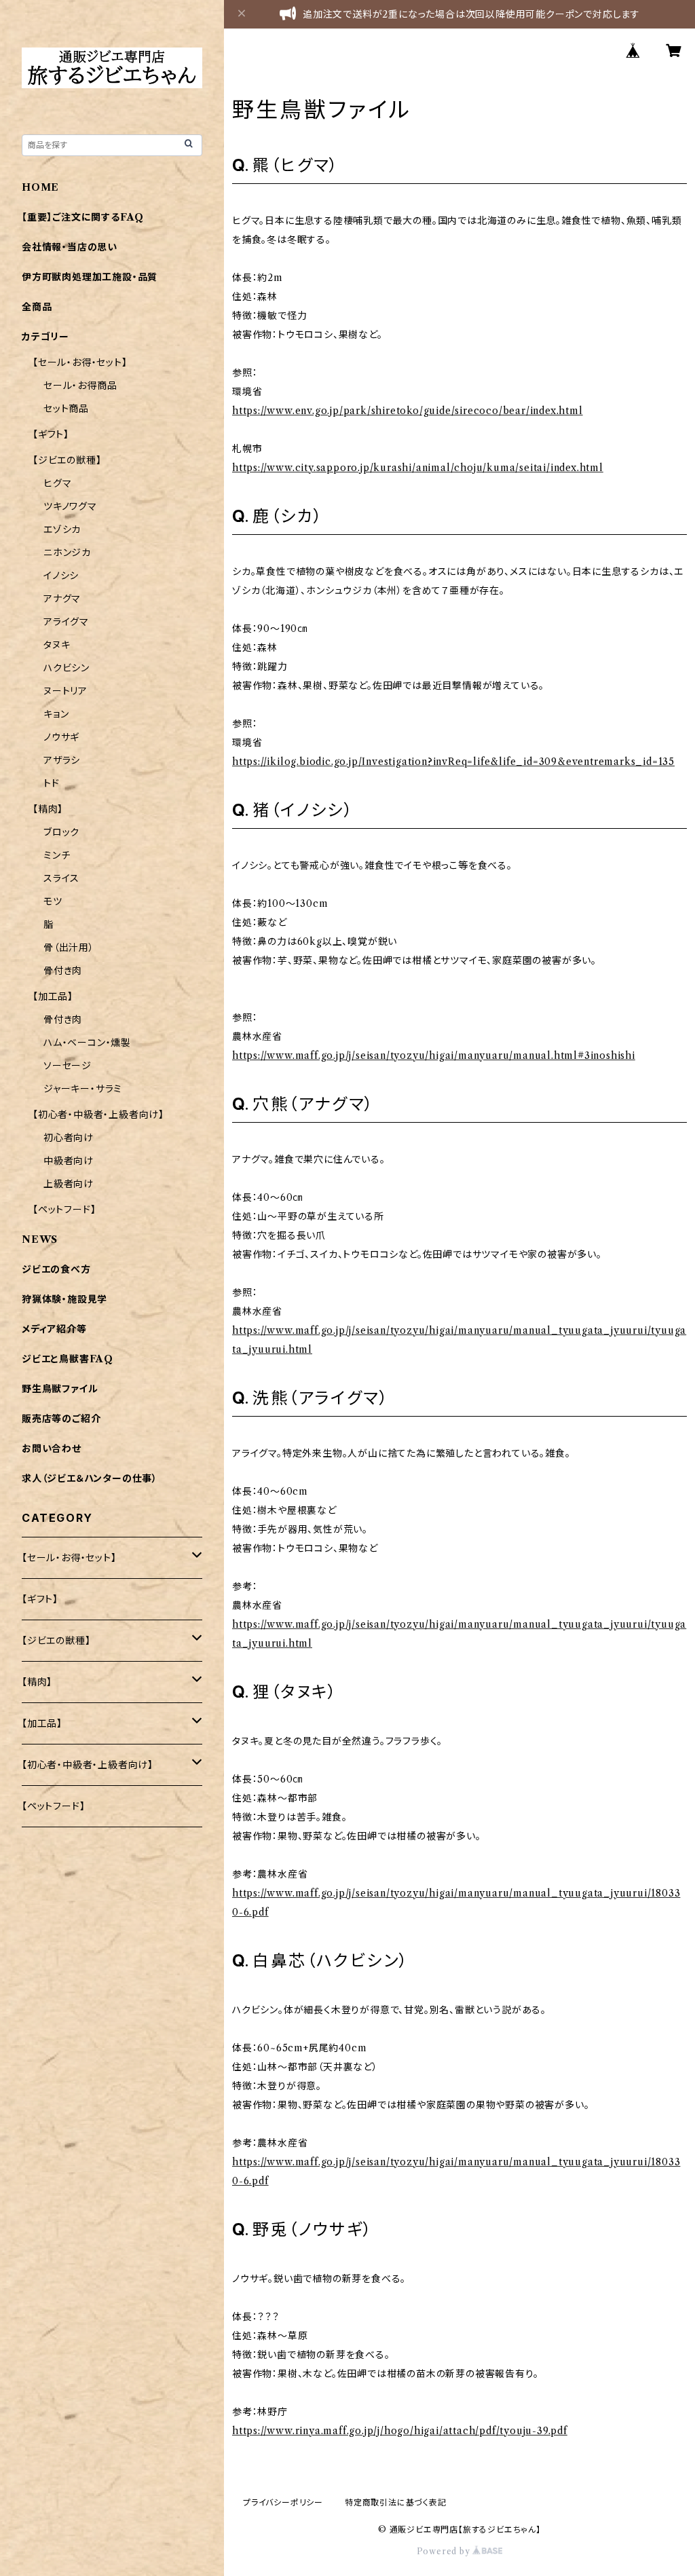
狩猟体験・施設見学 (64, 1299)
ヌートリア (65, 691)
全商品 (37, 307)
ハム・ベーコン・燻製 (87, 1043)
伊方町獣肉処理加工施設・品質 (90, 277)
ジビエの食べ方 (56, 1269)
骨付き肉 (63, 971)
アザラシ (62, 760)
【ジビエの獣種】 (67, 460)
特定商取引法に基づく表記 (396, 2502)
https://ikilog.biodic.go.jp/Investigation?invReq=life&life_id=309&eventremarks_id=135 (453, 762)
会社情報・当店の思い (70, 247)
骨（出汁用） (69, 948)
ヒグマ (57, 483)
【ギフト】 (51, 434)
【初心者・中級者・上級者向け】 (98, 1115)
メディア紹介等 (54, 1329)
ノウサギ (61, 737)
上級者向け (69, 1184)
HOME (40, 187)
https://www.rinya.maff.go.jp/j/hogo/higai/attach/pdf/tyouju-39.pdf (400, 2431)
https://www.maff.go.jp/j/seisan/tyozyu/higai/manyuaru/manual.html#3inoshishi (434, 1056)
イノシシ (61, 576)
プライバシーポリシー (283, 2502)
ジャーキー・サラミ (83, 1089)
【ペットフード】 (64, 1210)
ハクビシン (67, 668)
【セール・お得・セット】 (80, 362)
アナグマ (62, 599)
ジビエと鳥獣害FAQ (68, 1359)
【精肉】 (48, 809)
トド (52, 783)
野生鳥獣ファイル (60, 1389)
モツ (53, 901)
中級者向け (69, 1161)
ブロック (61, 832)
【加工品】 (53, 996)
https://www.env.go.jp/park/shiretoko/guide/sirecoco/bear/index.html (408, 411)
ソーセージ (68, 1066)
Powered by (445, 2551)
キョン (56, 714)
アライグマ (66, 622)
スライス (61, 878)
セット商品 (66, 409)
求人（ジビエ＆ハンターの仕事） (90, 1478)
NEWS (40, 1239)
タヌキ (57, 645)
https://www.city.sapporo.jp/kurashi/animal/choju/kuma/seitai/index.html (418, 468)
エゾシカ (62, 529)
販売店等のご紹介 (61, 1419)
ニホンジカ (67, 553)
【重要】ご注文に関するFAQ (83, 217)
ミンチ (57, 855)
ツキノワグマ (70, 506)
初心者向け (69, 1138)
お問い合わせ (52, 1449)
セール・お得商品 (80, 386)
